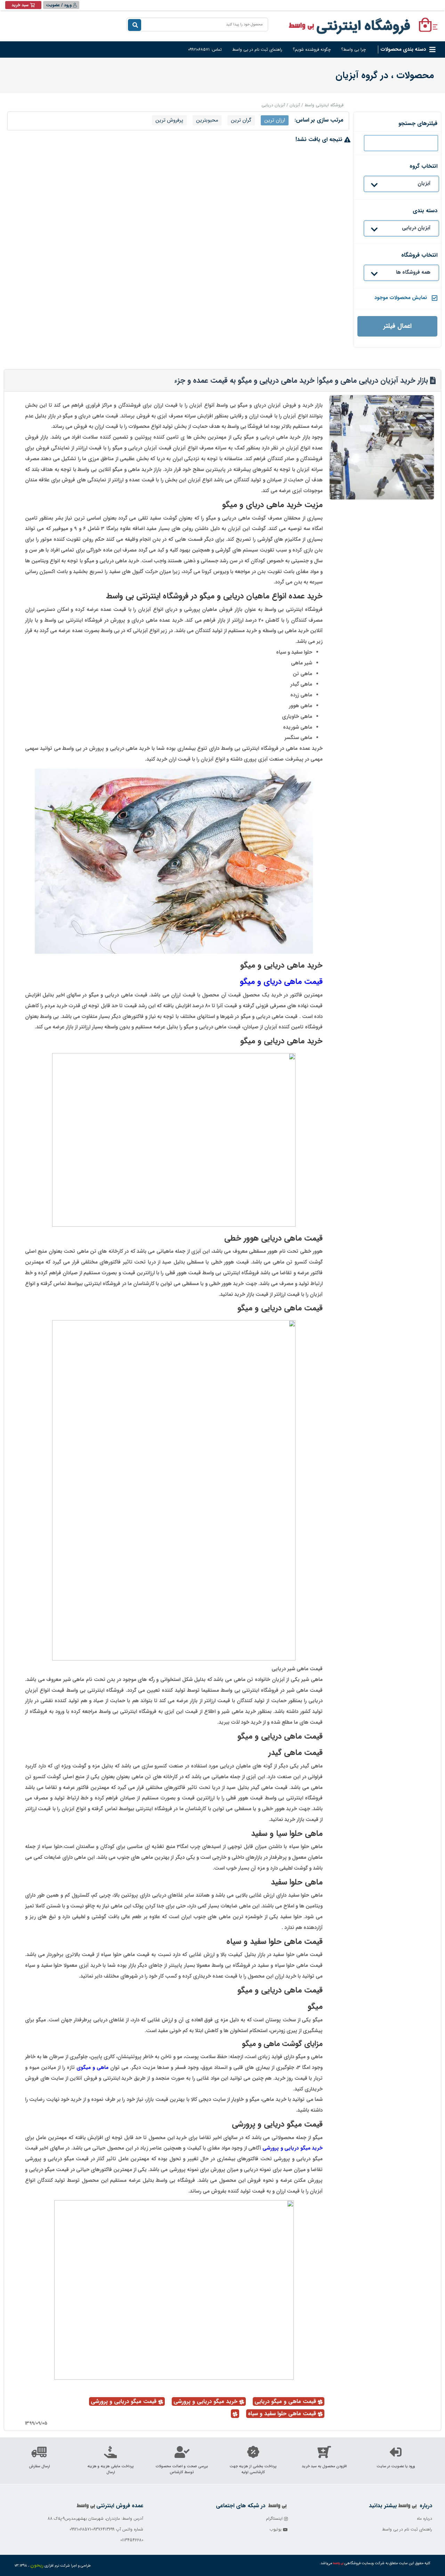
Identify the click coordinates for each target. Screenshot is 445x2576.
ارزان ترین (275, 120)
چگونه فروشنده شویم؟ (312, 49)
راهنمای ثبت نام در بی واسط (257, 49)
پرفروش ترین (169, 120)
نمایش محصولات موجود (401, 298)
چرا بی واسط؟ (353, 49)
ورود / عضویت (59, 5)
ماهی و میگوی (92, 2068)
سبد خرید (20, 5)
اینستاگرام (275, 2519)
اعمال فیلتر (398, 326)
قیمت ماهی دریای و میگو (281, 981)
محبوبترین (207, 120)
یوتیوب (276, 2529)
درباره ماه (424, 2519)
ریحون (37, 2565)
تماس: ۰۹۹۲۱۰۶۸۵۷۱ (205, 49)
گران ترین (241, 120)
